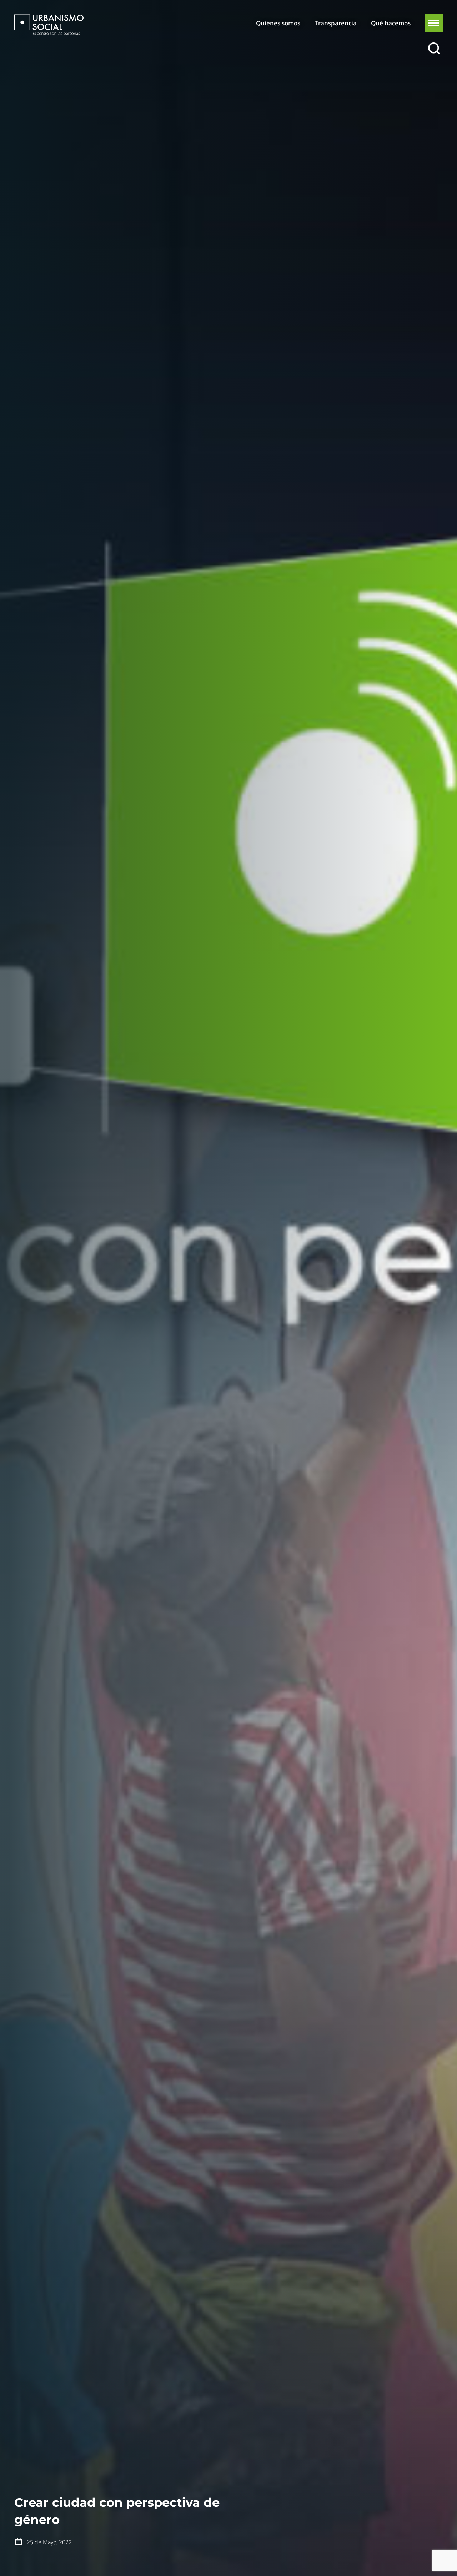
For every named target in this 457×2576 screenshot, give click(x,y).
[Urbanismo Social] (49, 25)
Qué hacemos (391, 23)
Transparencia (336, 23)
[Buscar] (434, 49)
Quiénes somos (278, 23)
